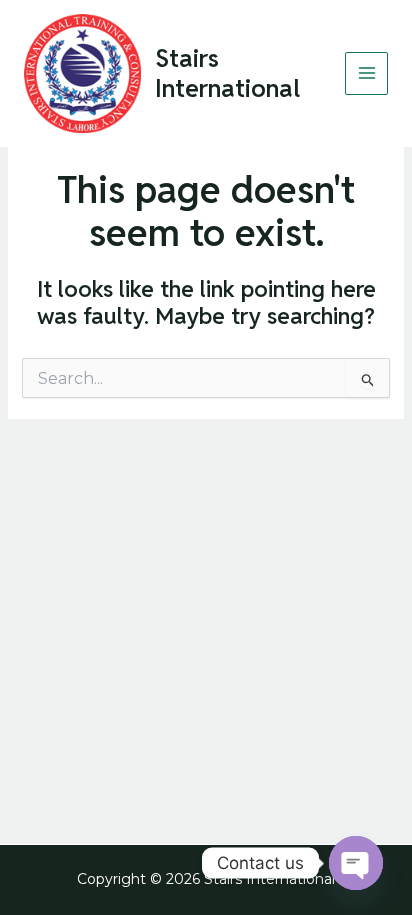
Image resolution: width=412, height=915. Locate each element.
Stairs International (227, 73)
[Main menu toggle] (366, 73)
